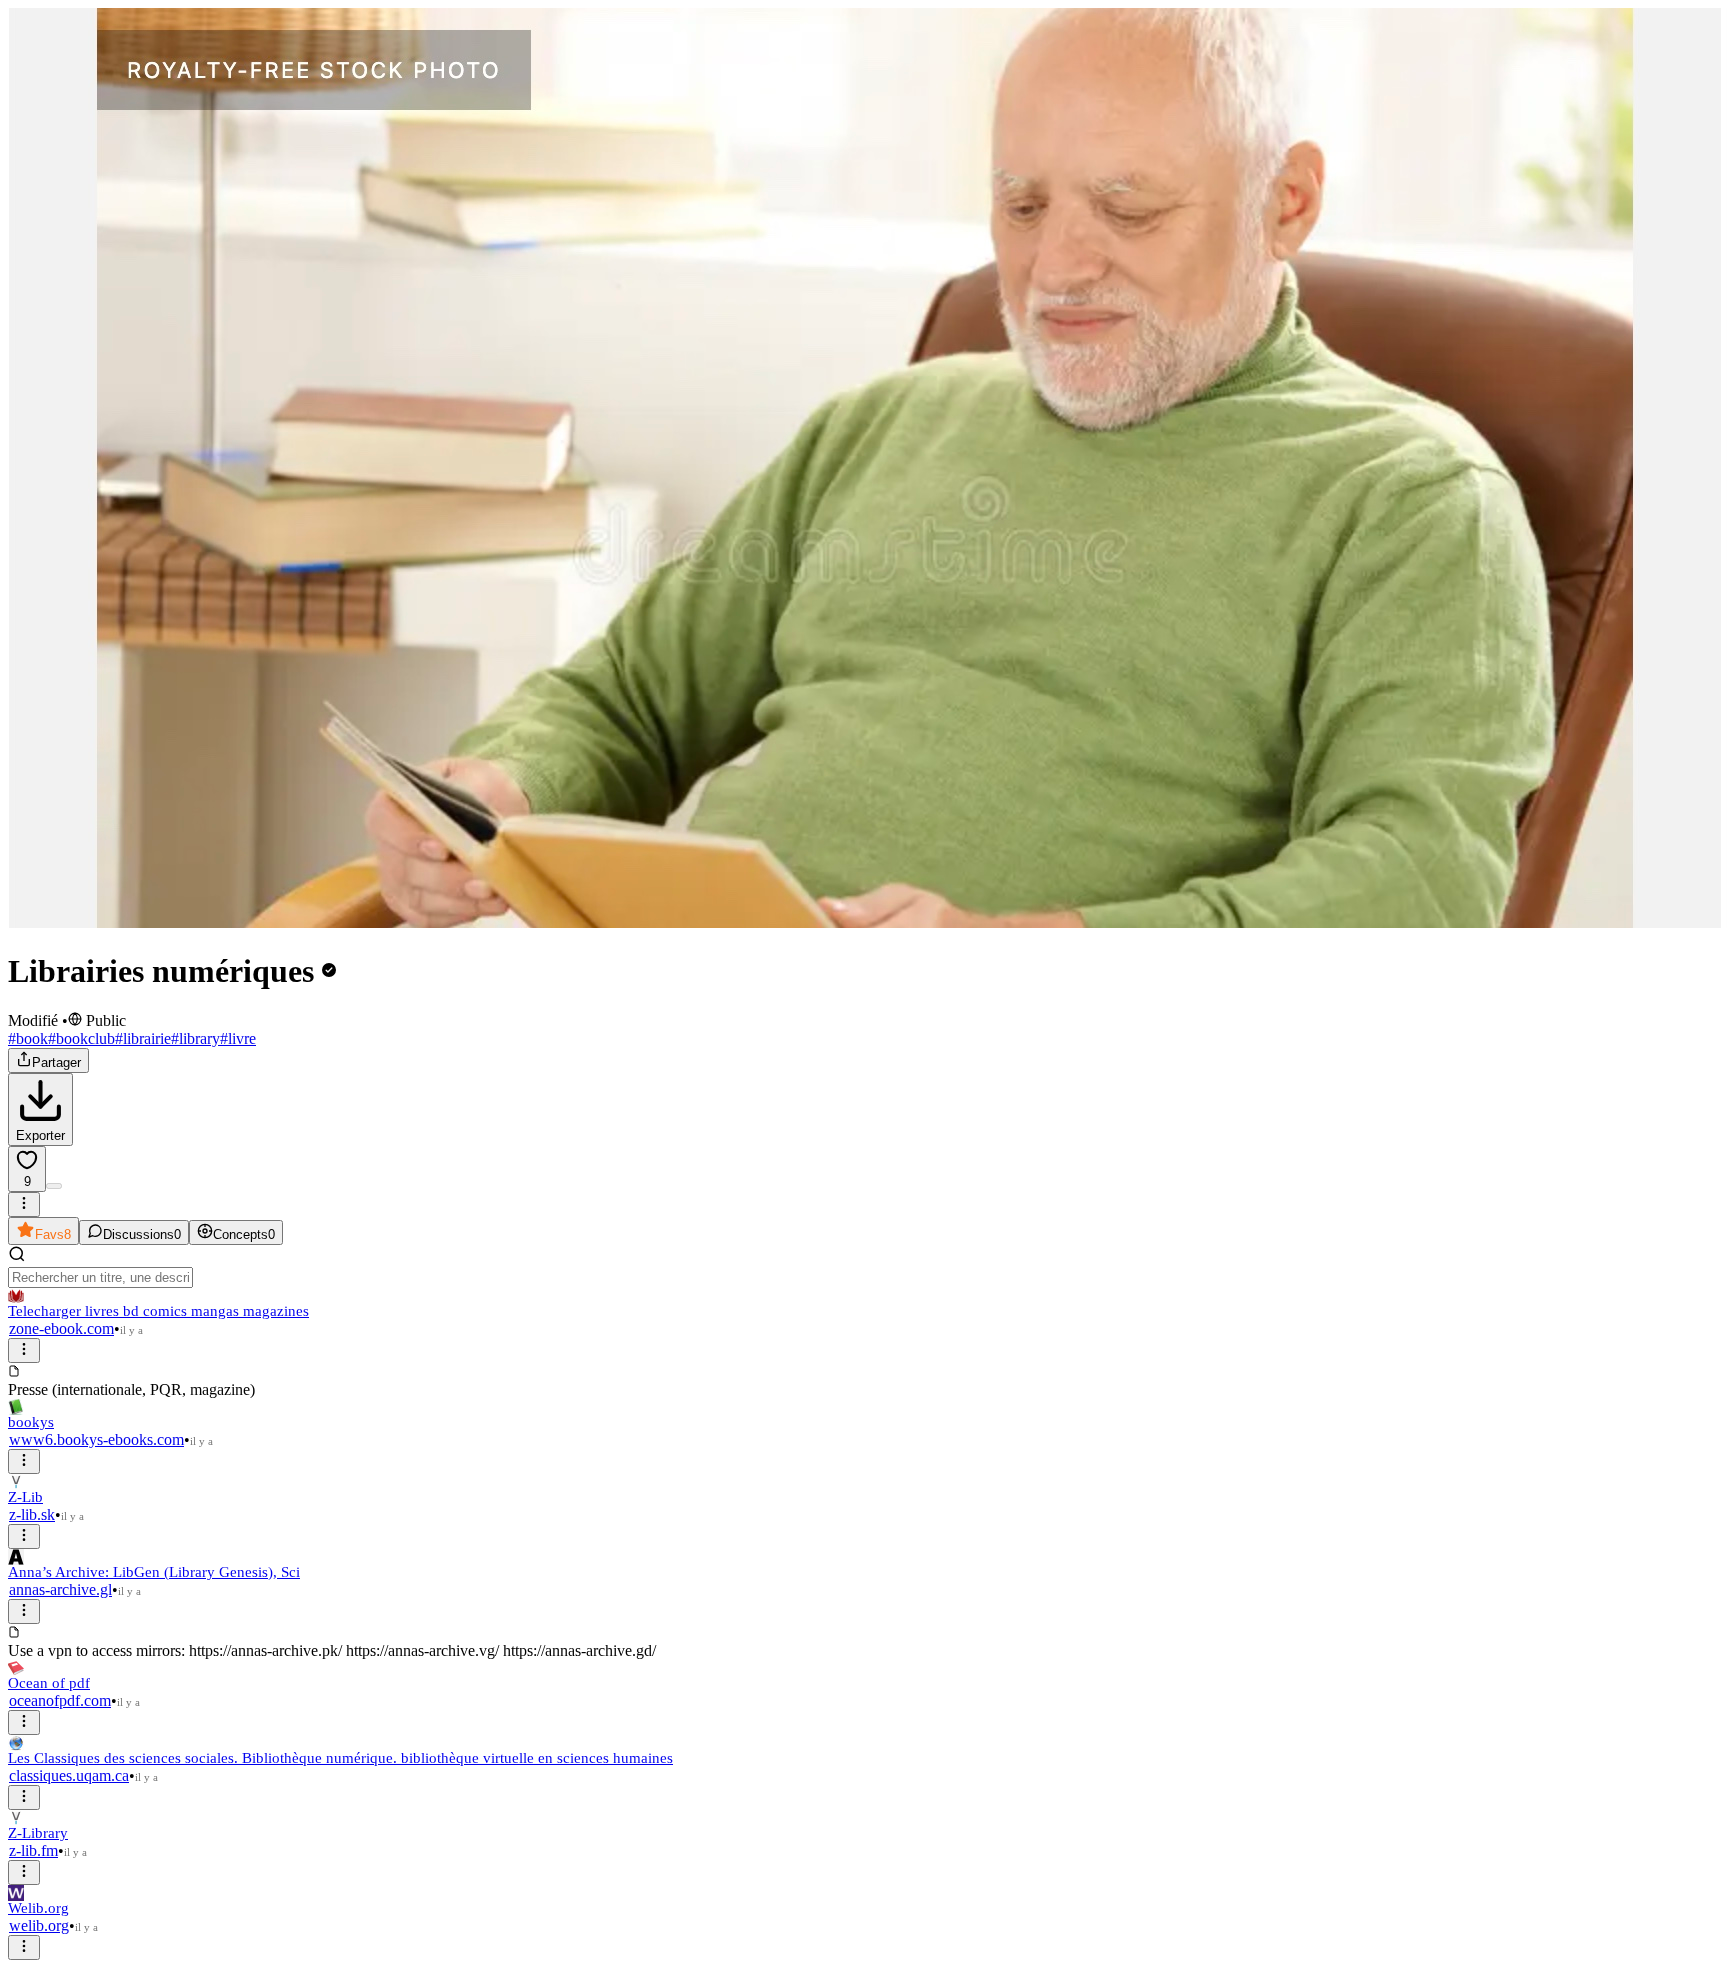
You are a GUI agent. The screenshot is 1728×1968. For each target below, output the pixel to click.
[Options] (24, 1350)
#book (28, 1038)
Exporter (40, 1135)
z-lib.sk (32, 1514)
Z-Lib (25, 1497)
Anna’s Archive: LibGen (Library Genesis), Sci (154, 1572)
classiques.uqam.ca (69, 1775)
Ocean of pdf (49, 1683)
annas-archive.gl (60, 1589)
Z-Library (38, 1833)
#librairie (143, 1038)
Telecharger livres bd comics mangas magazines (158, 1311)
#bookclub (81, 1038)
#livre (238, 1038)
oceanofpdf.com (60, 1700)
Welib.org (38, 1908)
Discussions (142, 1234)
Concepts (244, 1234)
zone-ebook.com (61, 1328)
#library (195, 1038)
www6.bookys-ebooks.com (96, 1439)
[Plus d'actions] (24, 1204)
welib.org (39, 1925)
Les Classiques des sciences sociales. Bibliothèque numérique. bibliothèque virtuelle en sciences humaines (340, 1758)
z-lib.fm (33, 1850)
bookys (31, 1422)
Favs (53, 1234)
